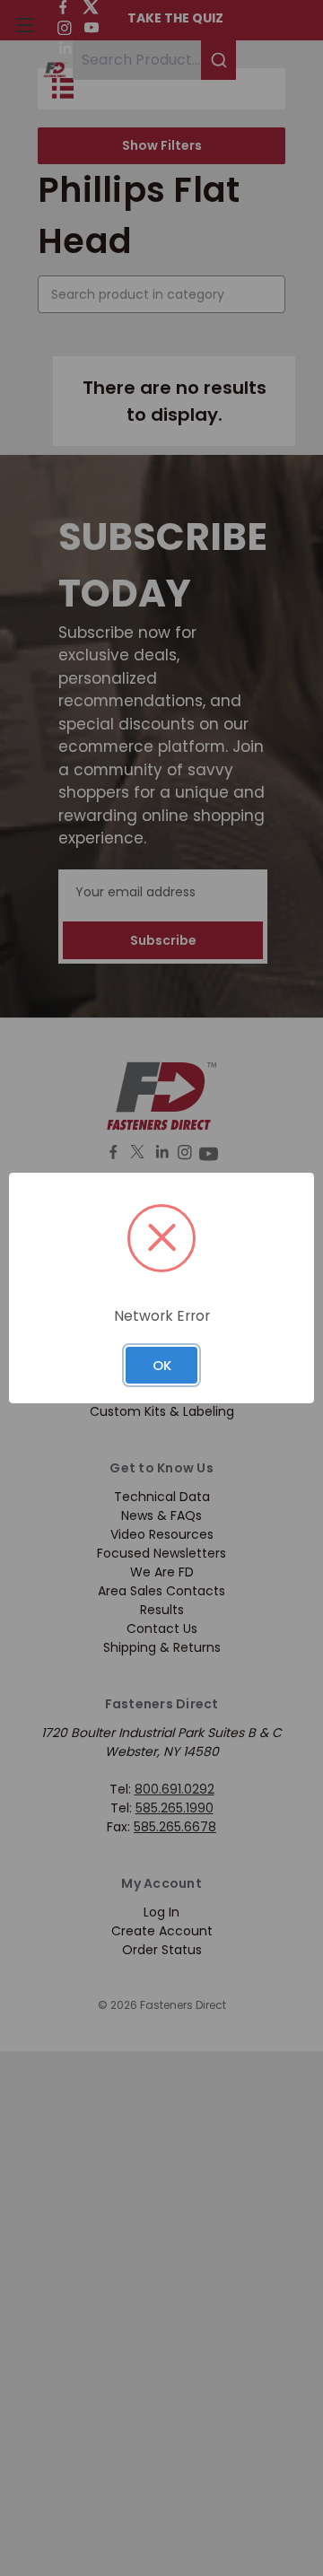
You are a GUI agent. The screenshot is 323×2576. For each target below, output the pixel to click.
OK (162, 1365)
